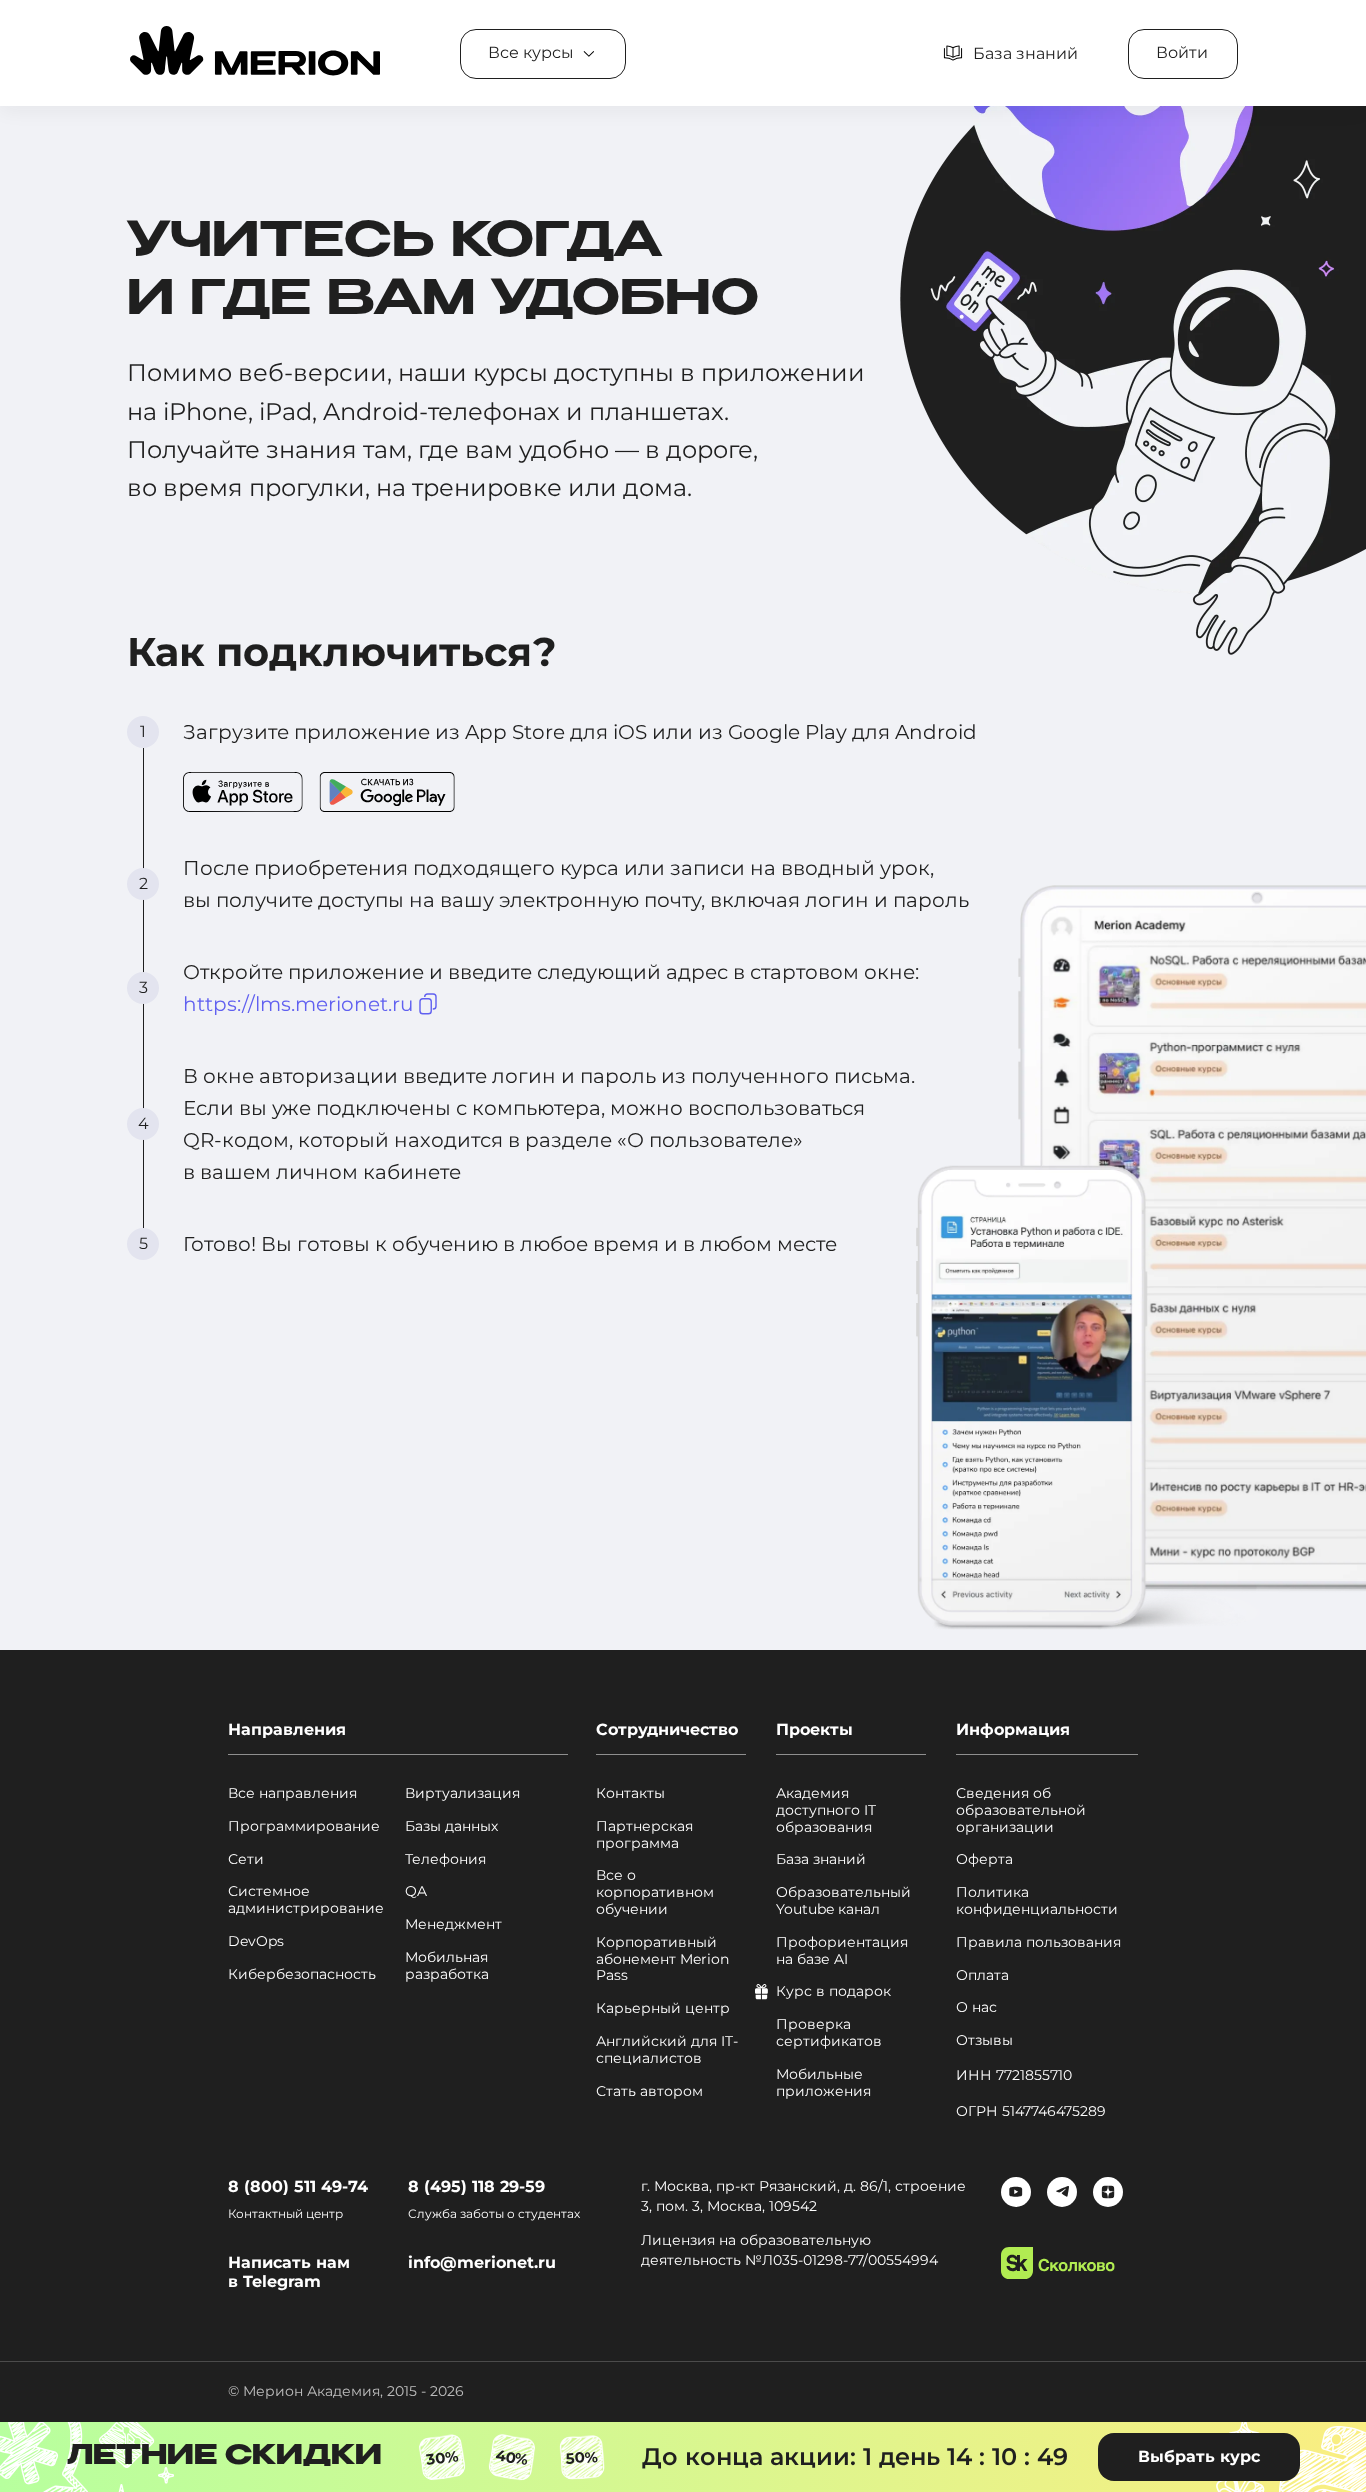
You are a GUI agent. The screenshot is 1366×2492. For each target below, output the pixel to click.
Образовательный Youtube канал (843, 1901)
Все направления (292, 1793)
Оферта (984, 1859)
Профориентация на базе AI (842, 1951)
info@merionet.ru (482, 2262)
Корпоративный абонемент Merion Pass (662, 1959)
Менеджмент (453, 1924)
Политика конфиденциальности (1037, 1901)
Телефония (445, 1859)
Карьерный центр (663, 2008)
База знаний (821, 1859)
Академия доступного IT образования (826, 1810)
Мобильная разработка (447, 1966)
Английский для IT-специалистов (667, 2050)
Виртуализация (462, 1793)
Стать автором (649, 2091)
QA (416, 1891)
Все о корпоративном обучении (655, 1892)
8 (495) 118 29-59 (476, 2186)
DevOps (256, 1941)
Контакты (630, 1793)
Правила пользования (1038, 1942)
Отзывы (984, 2040)
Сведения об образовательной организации (1021, 1810)
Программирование (304, 1826)
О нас (976, 2007)
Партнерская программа (644, 1835)
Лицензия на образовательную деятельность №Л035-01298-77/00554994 (789, 2250)
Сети (246, 1859)
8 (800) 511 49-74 (298, 2186)
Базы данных (451, 1826)
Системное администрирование (306, 1900)
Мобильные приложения (823, 2083)
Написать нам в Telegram (289, 2272)
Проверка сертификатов (829, 2033)
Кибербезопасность (302, 1974)
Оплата (982, 1975)
